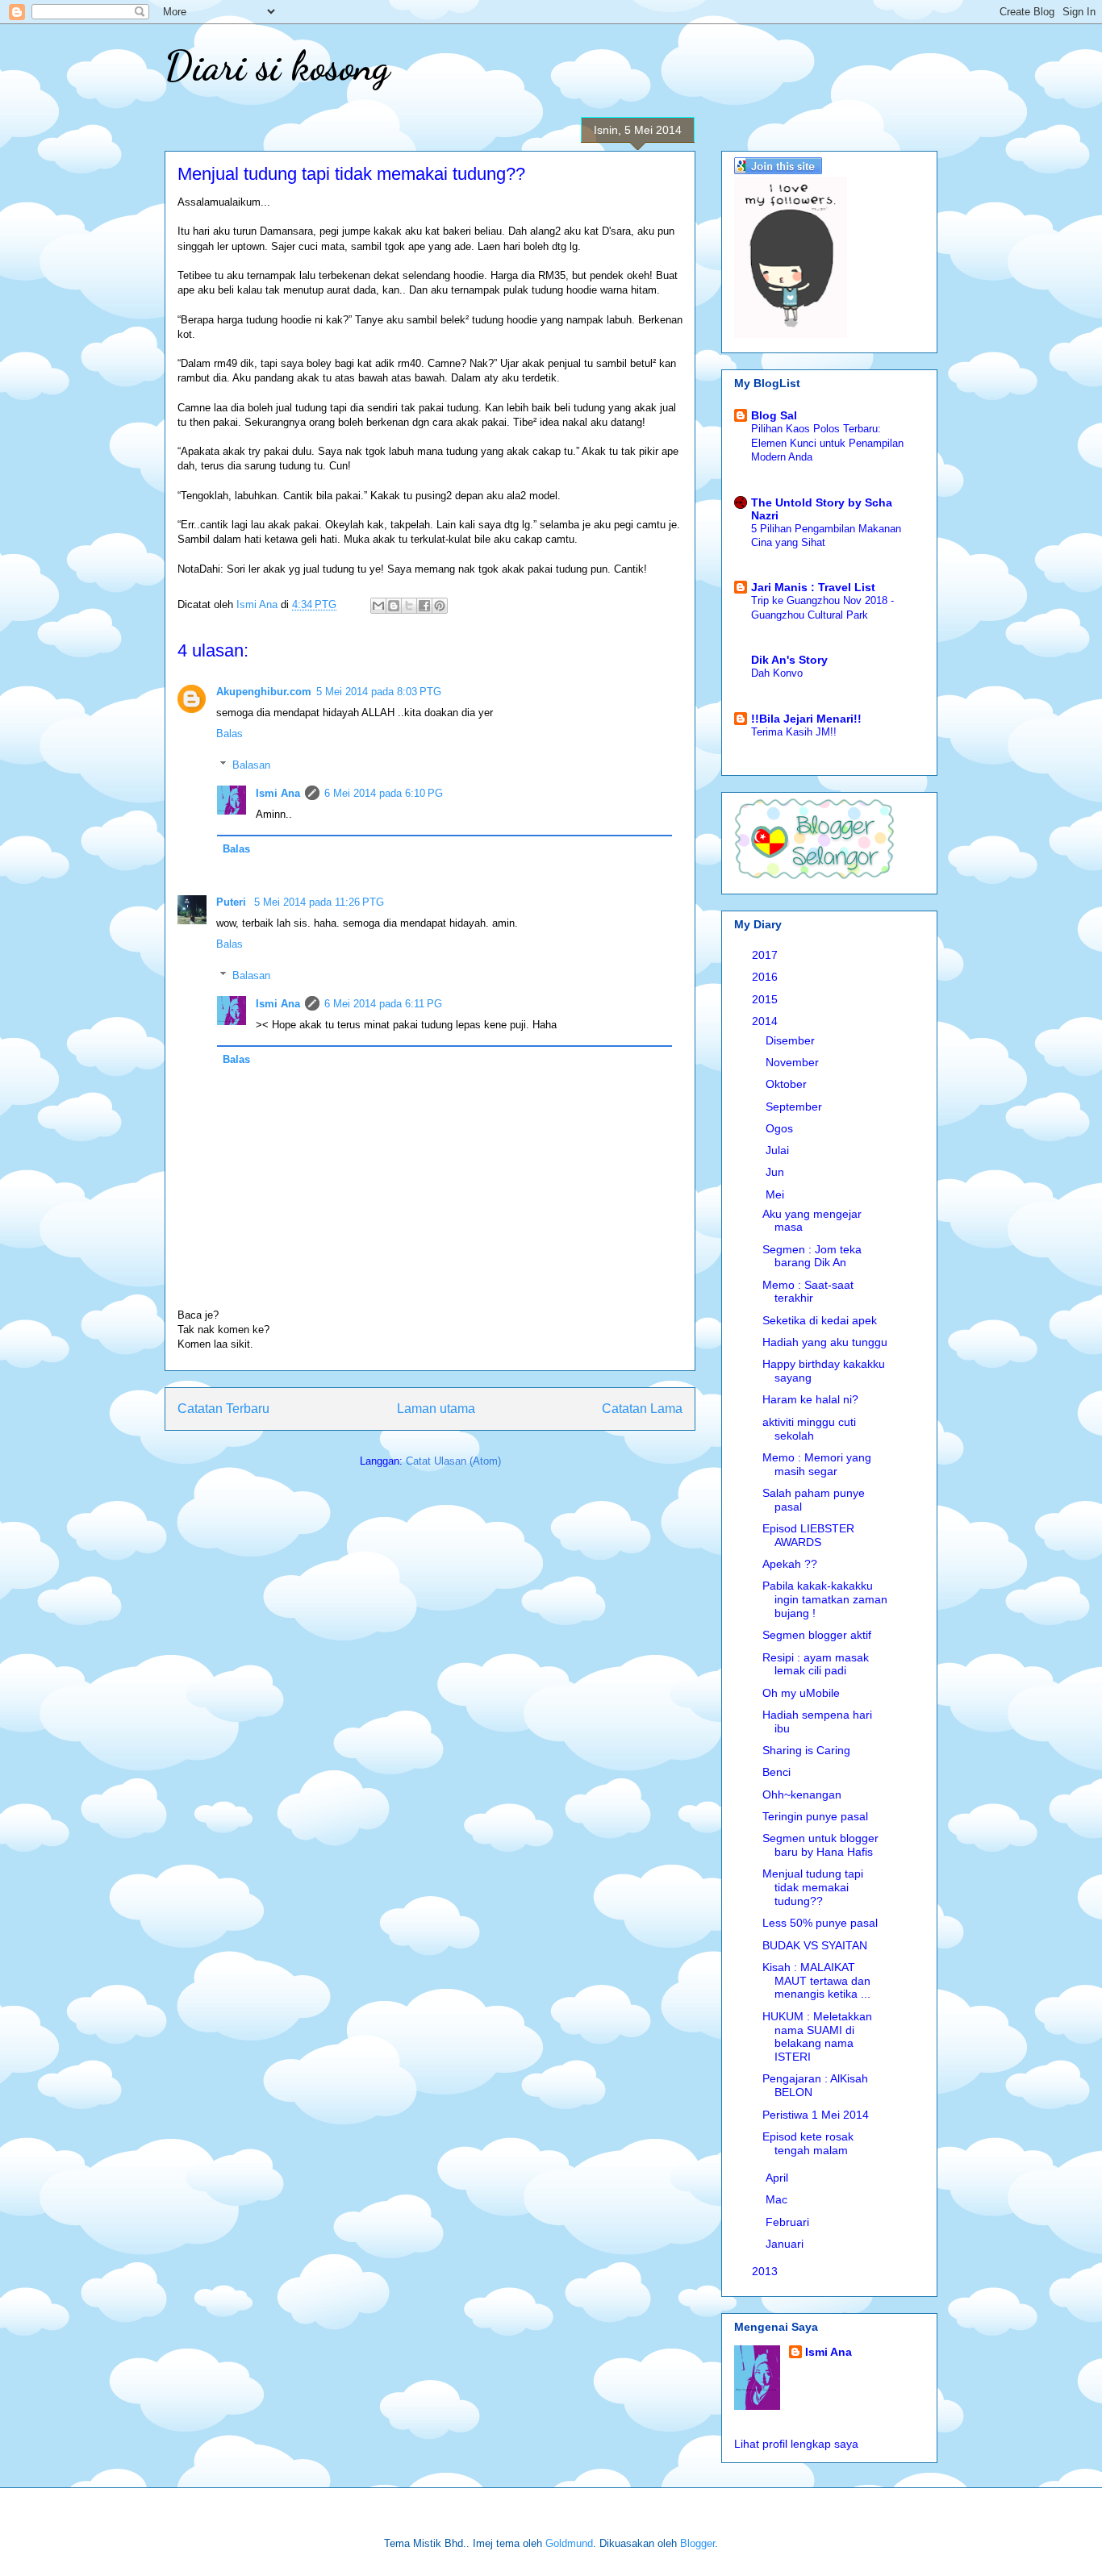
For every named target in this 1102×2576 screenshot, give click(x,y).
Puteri (233, 902)
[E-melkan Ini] (378, 606)
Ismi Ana (278, 793)
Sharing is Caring (806, 1750)
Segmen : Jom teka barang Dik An (812, 1256)
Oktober (788, 1084)
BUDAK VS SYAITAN (815, 1945)
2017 (766, 955)
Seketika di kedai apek (820, 1320)
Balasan (251, 765)
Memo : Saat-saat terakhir (808, 1292)
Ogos (781, 1128)
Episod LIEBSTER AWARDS (808, 1535)
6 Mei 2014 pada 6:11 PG (383, 1004)
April (778, 2178)
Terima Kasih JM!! (794, 732)
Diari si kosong (277, 66)
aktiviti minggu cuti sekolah (809, 1429)
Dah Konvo (777, 673)
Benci (776, 1772)
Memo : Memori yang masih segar (817, 1464)
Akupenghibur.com (264, 692)
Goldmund (569, 2543)
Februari (789, 2222)
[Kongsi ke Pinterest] (440, 606)
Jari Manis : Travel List (813, 587)
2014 (766, 1021)
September (795, 1107)
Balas (230, 734)
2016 (766, 977)
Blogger (697, 2543)
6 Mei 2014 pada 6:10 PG (384, 793)
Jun (776, 1172)
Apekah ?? (790, 1564)
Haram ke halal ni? (810, 1399)
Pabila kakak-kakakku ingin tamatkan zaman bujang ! (825, 1599)
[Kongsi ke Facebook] (424, 606)
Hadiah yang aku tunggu (825, 1342)
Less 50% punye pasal (820, 1923)
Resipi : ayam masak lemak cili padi (816, 1664)
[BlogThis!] (394, 606)
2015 (766, 999)
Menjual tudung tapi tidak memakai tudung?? (813, 1887)
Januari (786, 2244)
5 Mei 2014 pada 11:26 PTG (319, 902)
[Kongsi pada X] (409, 606)
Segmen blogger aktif (817, 1635)
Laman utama (436, 1409)
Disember (792, 1040)
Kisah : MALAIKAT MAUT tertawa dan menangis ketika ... (816, 1981)
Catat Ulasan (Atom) (453, 1461)
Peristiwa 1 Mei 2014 (816, 2115)
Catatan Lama (642, 1409)
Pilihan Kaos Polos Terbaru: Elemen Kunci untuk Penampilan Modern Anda (827, 443)
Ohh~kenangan (802, 1794)
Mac (778, 2199)
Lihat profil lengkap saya (796, 2444)
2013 (766, 2271)
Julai (779, 1150)
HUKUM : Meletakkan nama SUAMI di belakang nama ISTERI (817, 2036)
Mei (776, 1194)
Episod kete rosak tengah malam (808, 2143)
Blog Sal (774, 415)
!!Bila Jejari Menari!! (806, 719)
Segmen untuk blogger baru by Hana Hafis (820, 1845)
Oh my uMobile (801, 1693)
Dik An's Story (789, 660)
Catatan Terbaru (223, 1409)
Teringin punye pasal (815, 1816)
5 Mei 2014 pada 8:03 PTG (379, 692)
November (794, 1062)
